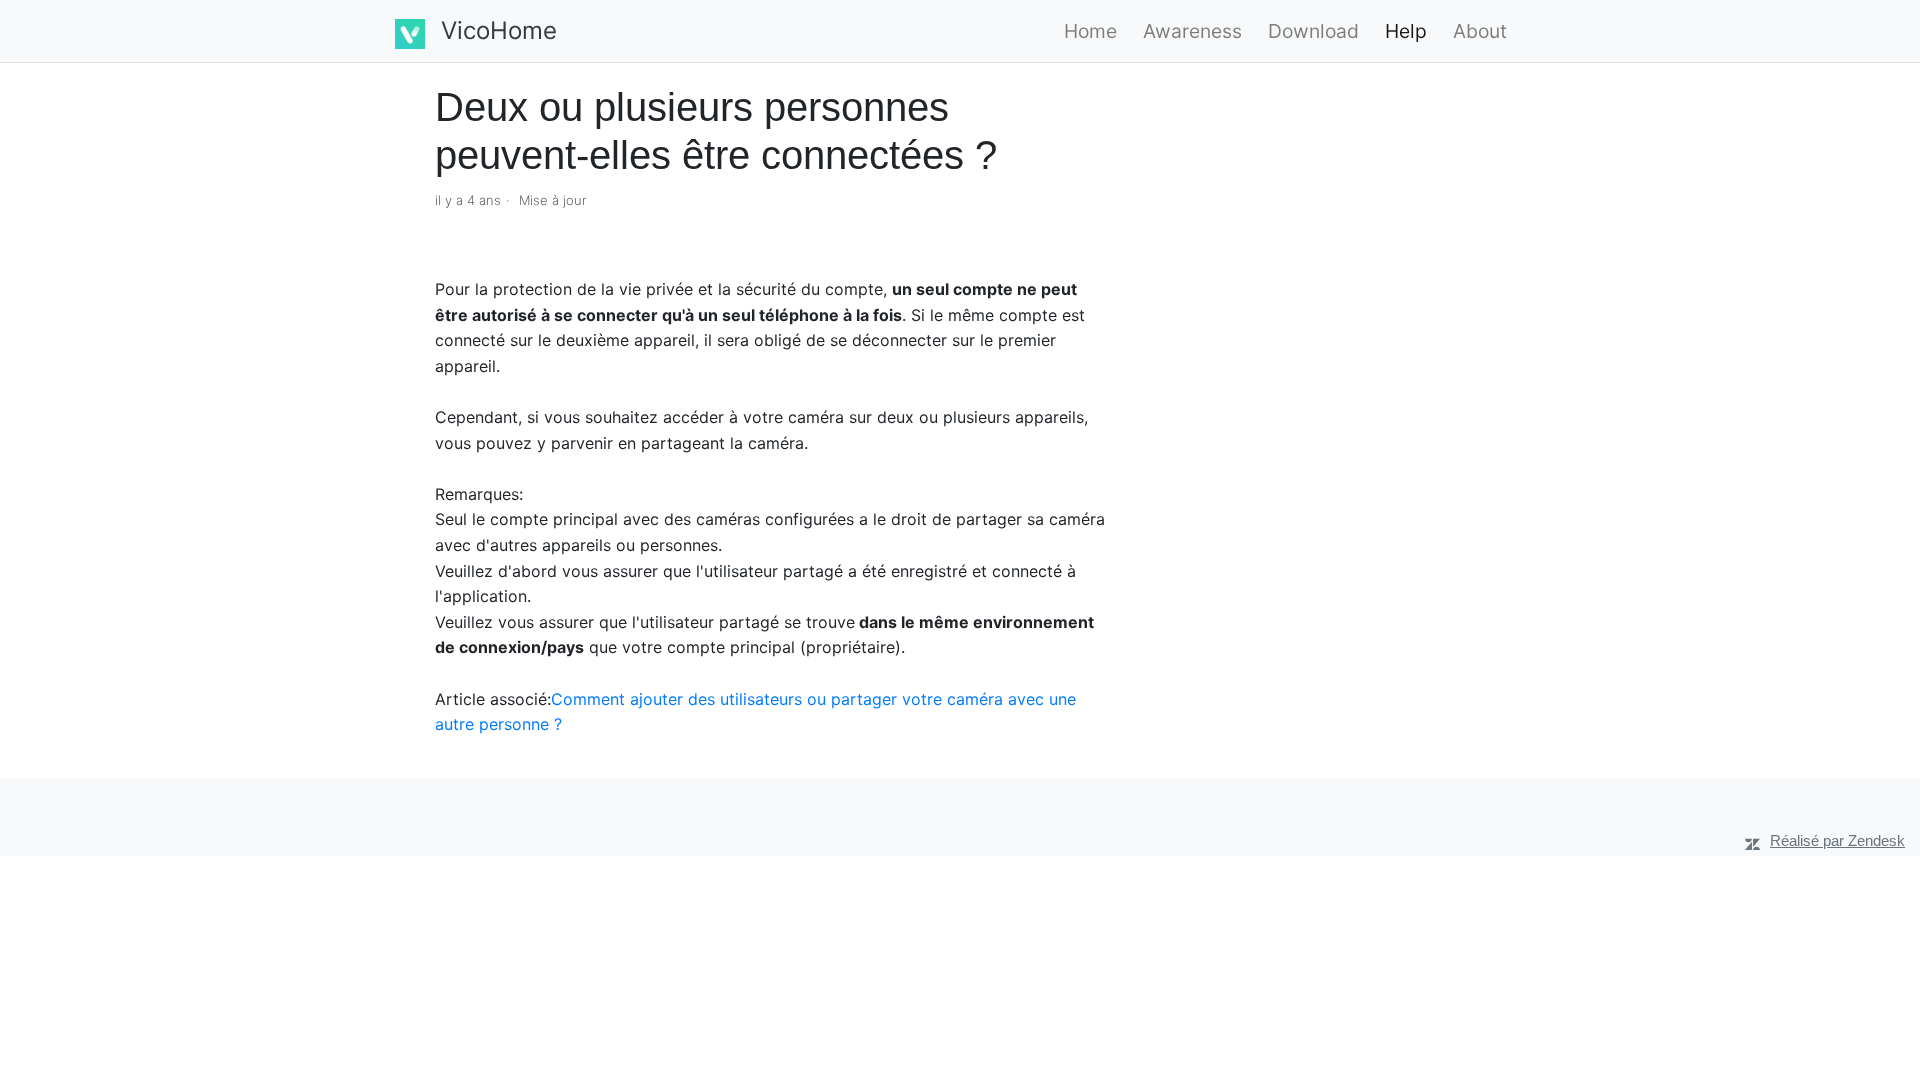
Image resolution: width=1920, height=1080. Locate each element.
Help (1406, 31)
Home (1090, 31)
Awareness (1192, 31)
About (1480, 31)
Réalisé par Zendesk (1837, 840)
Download (1313, 31)
